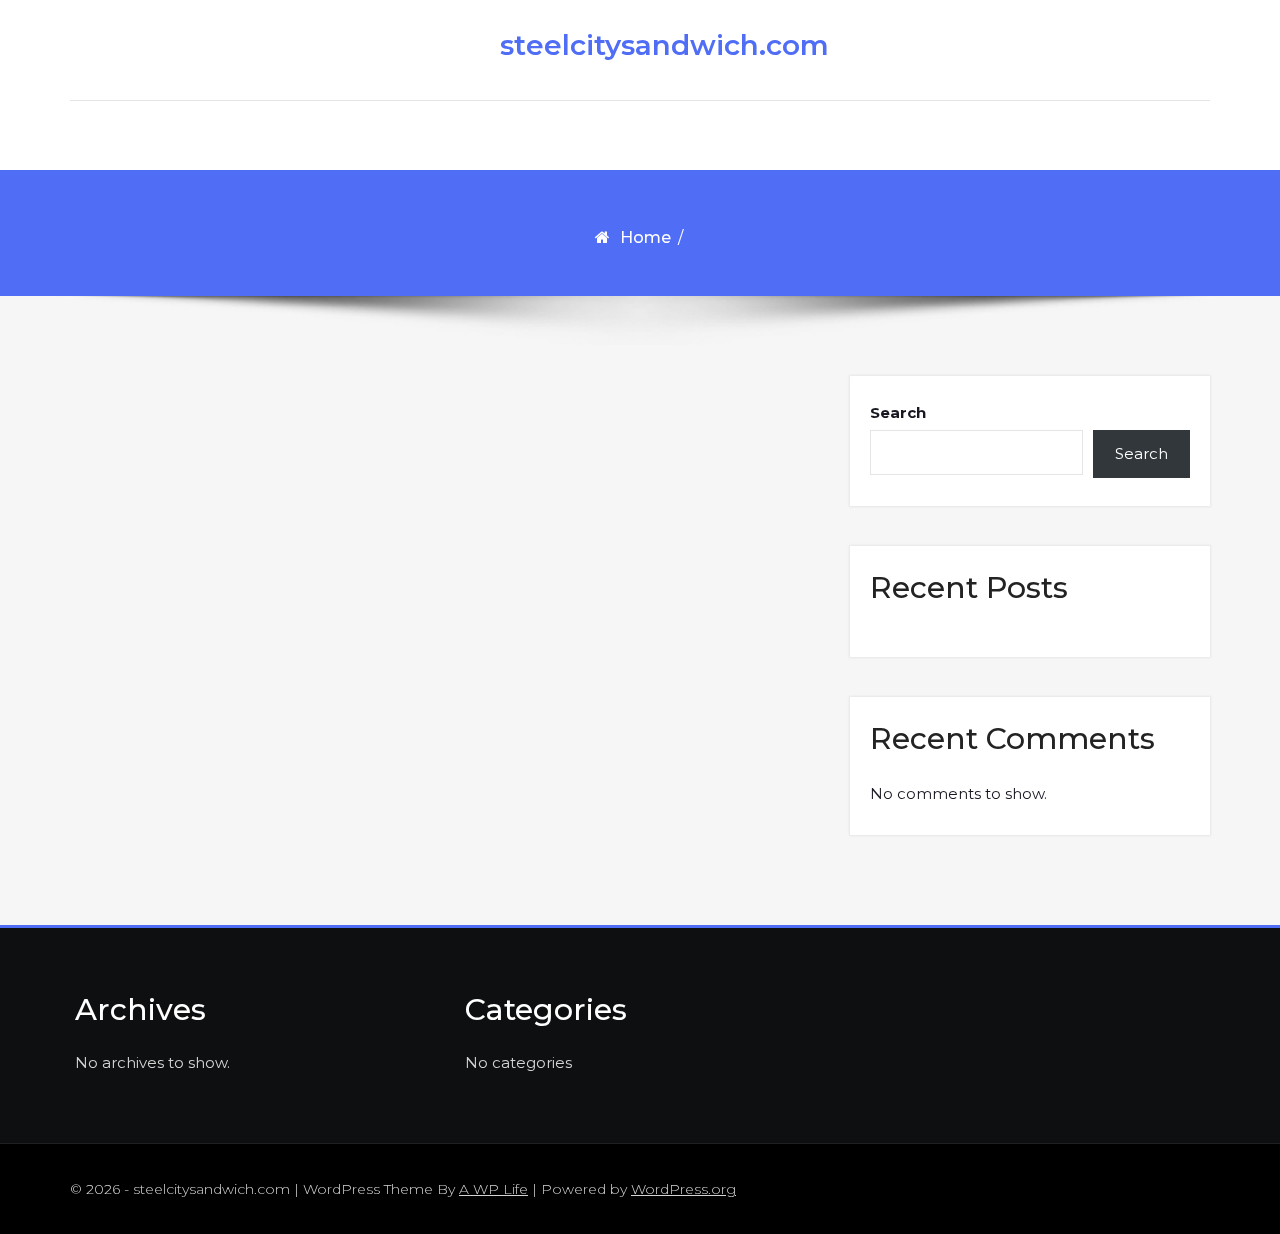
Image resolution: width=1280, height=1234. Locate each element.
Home (645, 237)
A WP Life (493, 1189)
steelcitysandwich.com (650, 45)
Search (898, 412)
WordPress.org (683, 1189)
